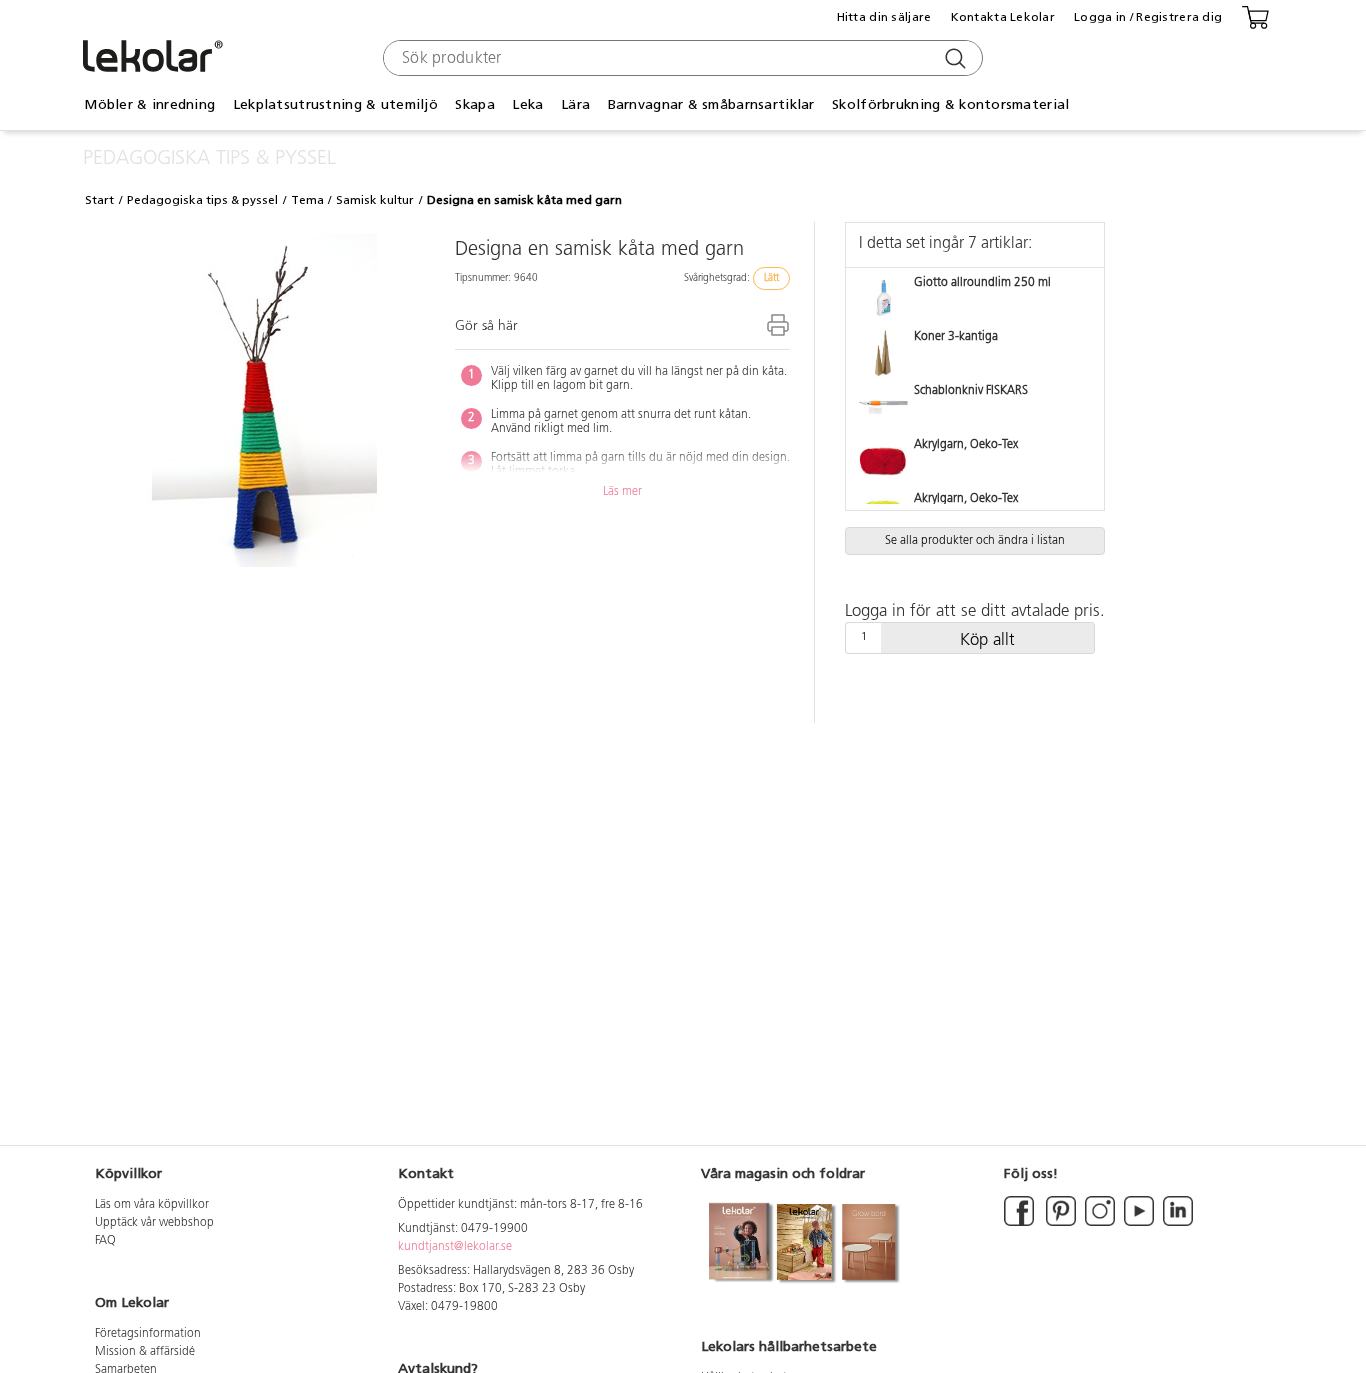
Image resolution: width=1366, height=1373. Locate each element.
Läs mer (622, 492)
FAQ (105, 1241)
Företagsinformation (148, 1334)
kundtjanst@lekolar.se (455, 1247)
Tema (307, 200)
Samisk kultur (375, 200)
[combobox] (680, 58)
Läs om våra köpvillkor (152, 1205)
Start (99, 200)
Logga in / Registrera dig (1148, 17)
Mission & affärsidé (145, 1352)
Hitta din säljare (884, 17)
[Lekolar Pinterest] (1059, 1223)
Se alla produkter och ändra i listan (975, 541)
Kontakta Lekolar (1003, 17)
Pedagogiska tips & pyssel (202, 200)
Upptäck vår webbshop (154, 1223)
